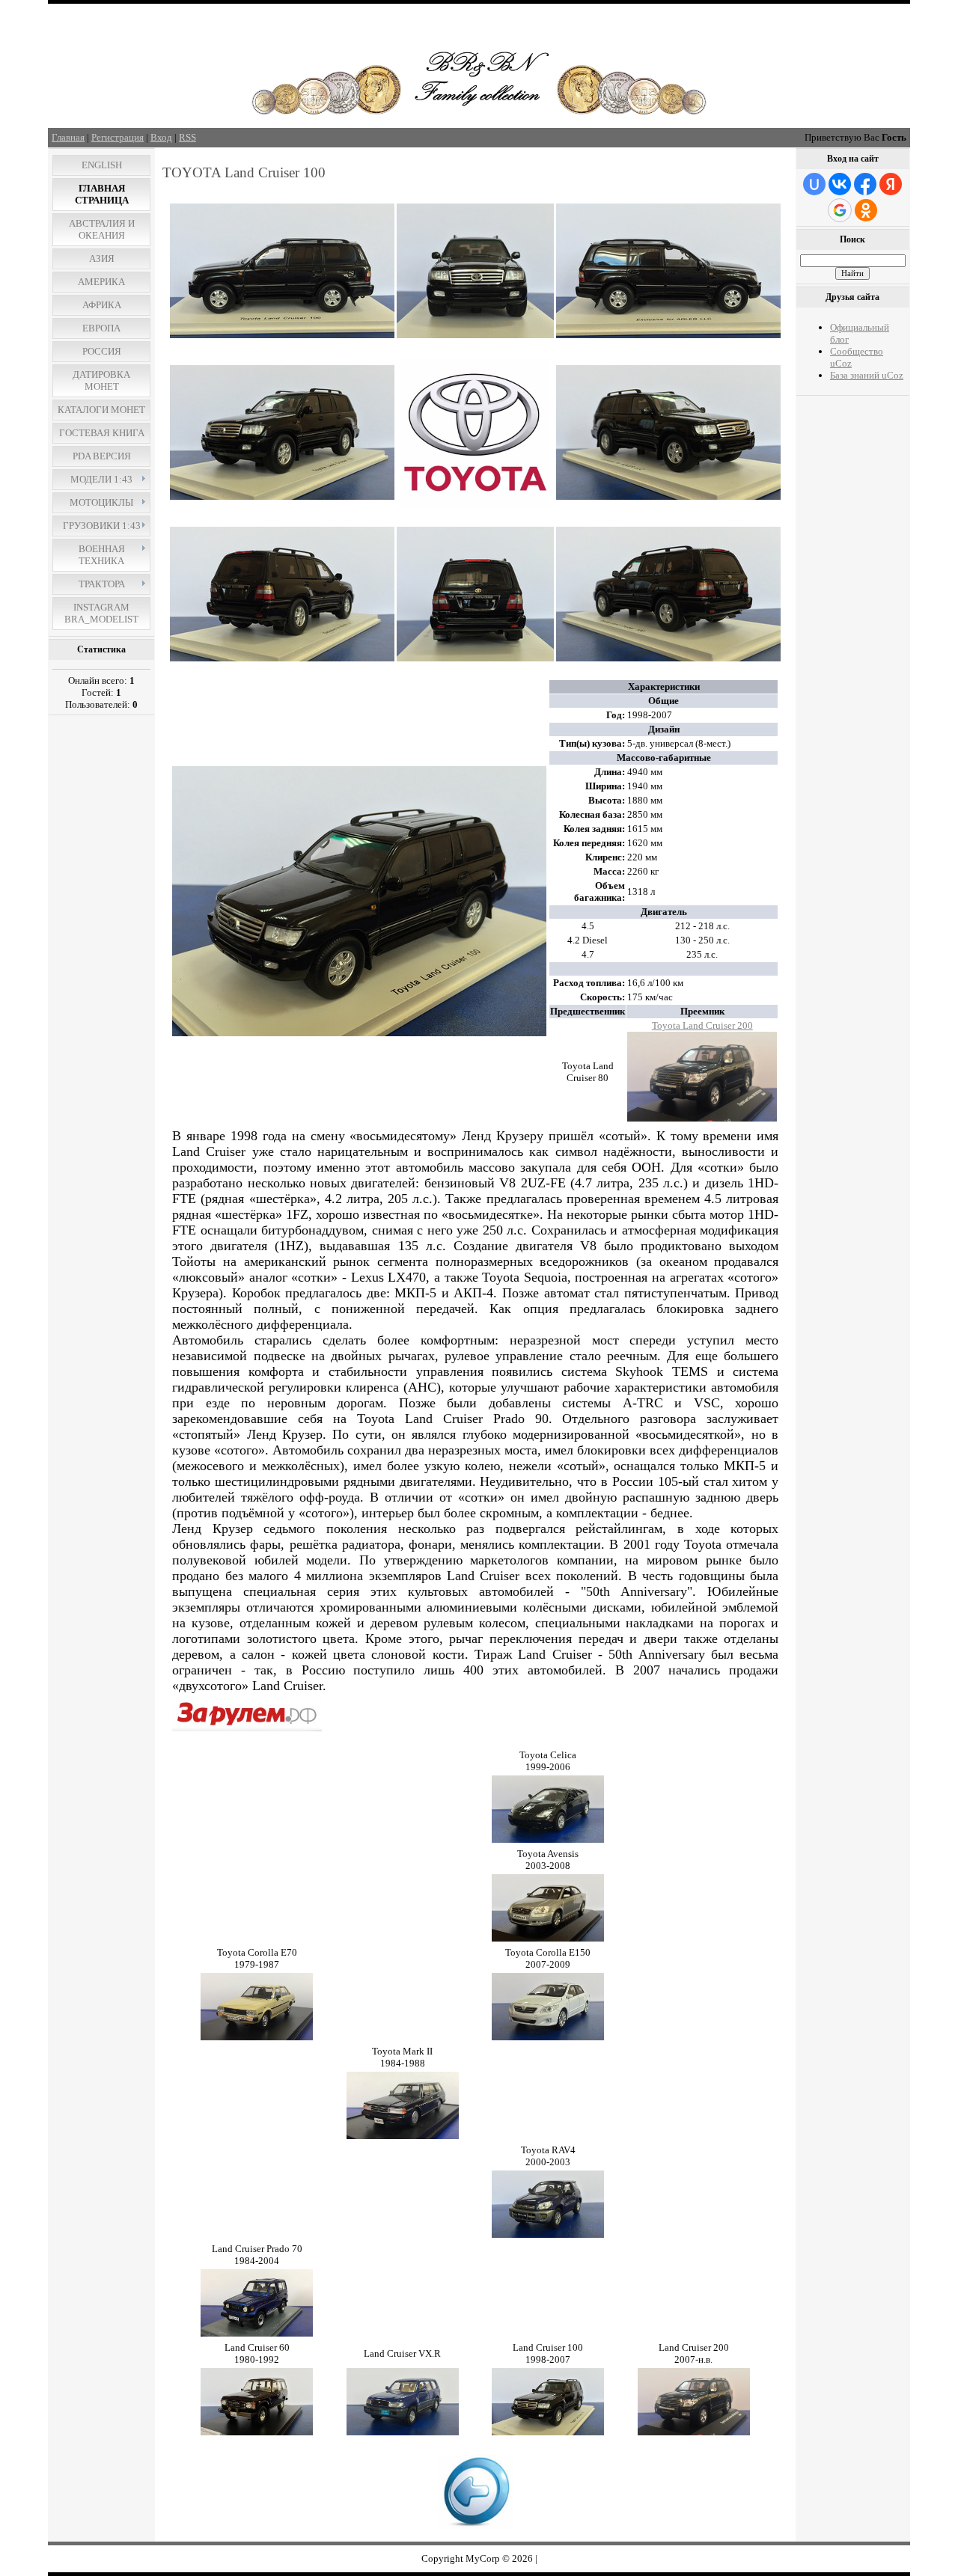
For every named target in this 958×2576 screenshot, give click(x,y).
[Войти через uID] (814, 184)
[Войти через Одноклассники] (866, 210)
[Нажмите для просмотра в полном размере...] (282, 335)
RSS (187, 137)
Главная (68, 137)
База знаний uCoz (867, 375)
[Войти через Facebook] (865, 184)
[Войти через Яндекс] (891, 184)
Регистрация (118, 137)
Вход (161, 137)
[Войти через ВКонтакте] (840, 184)
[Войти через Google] (840, 210)
